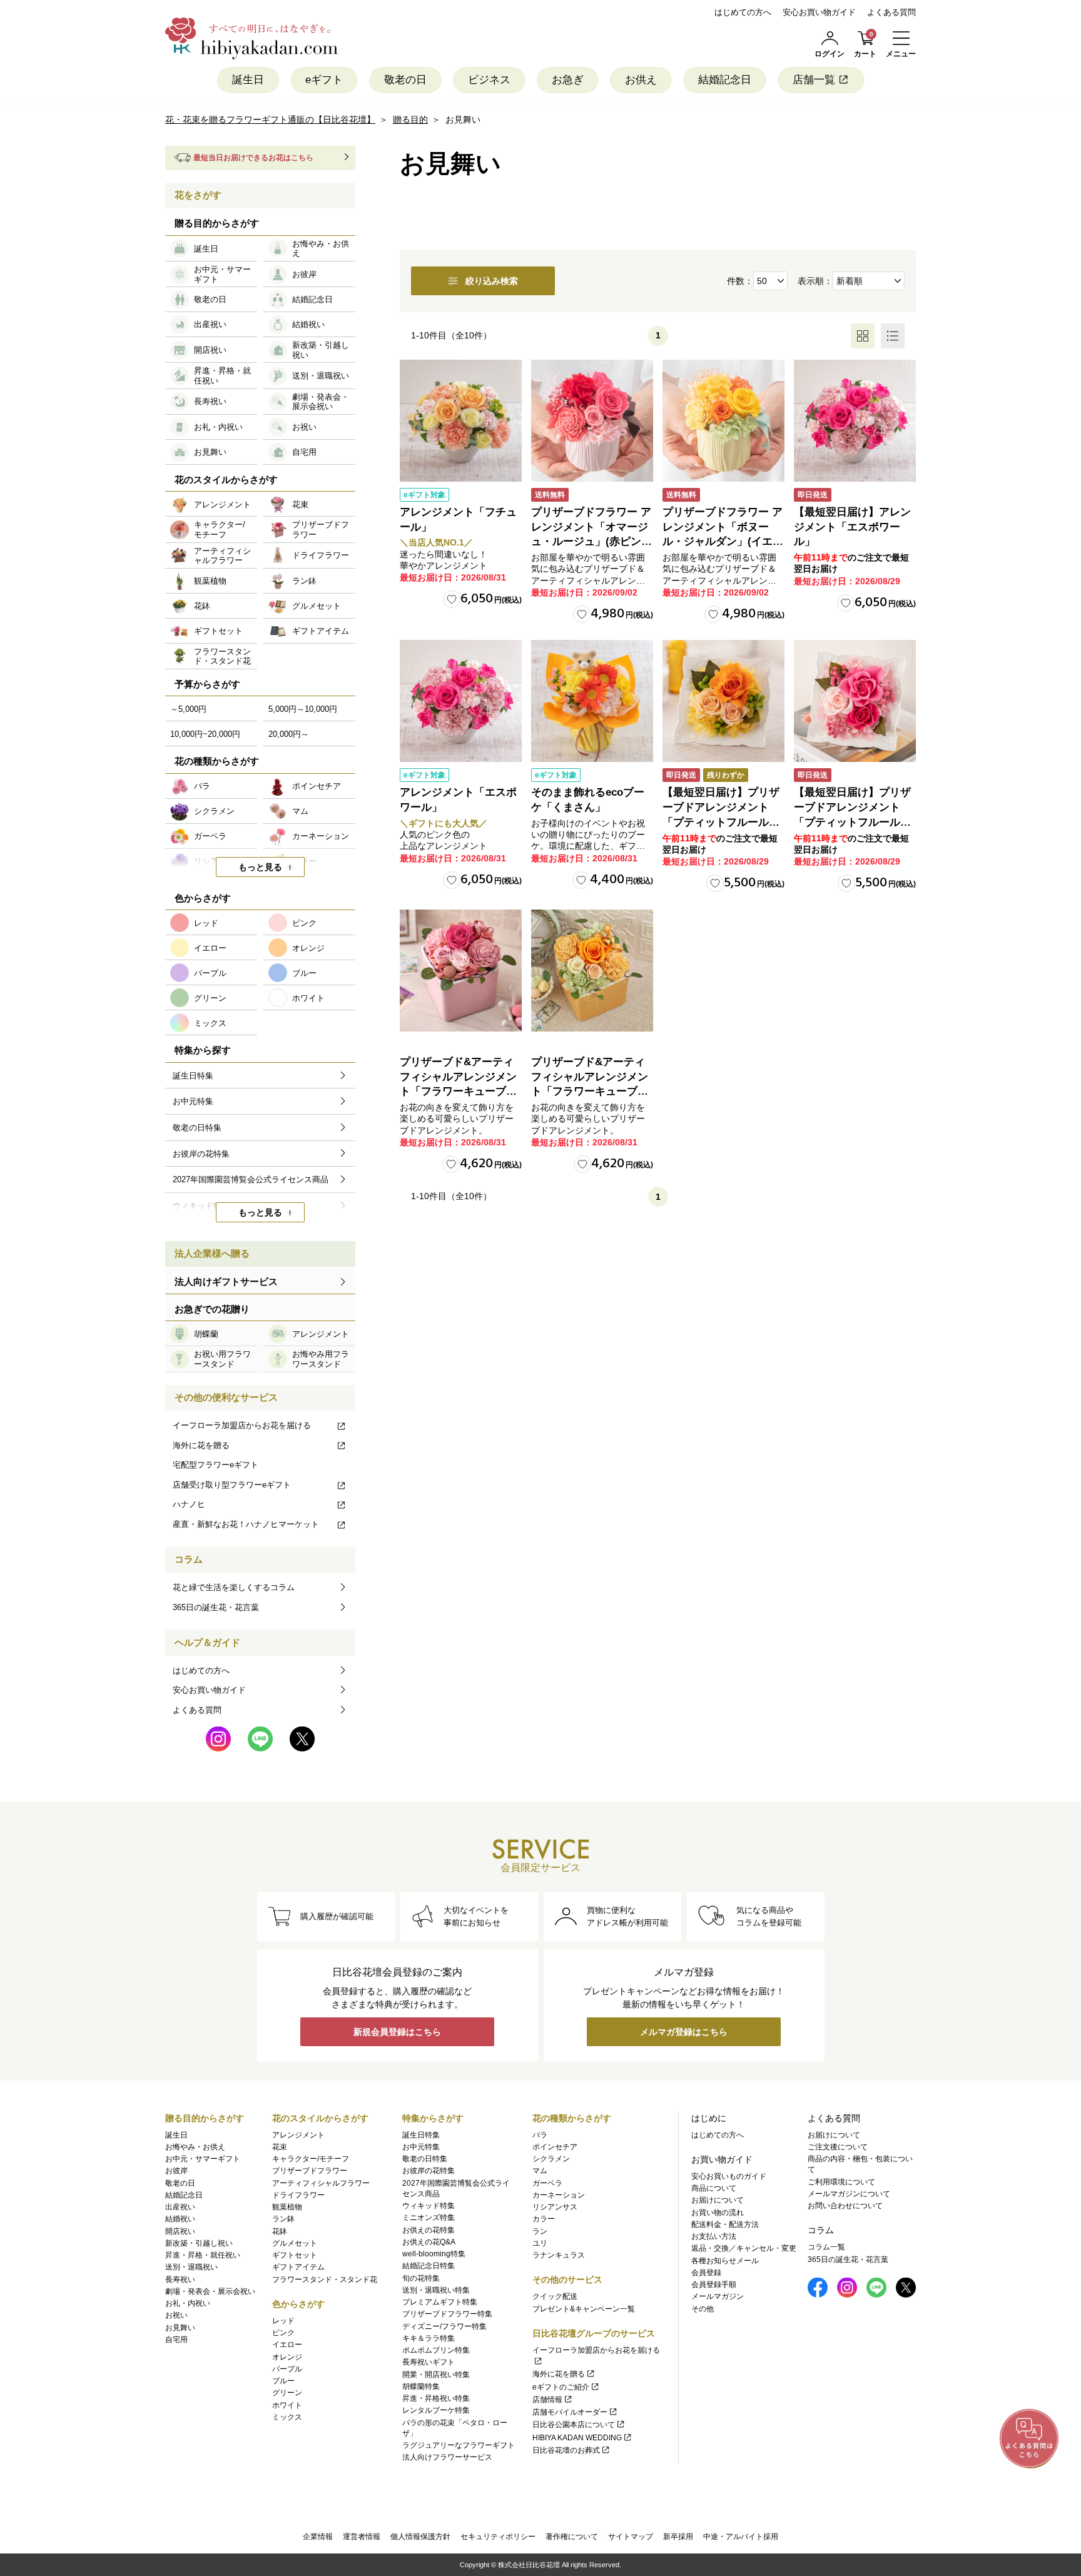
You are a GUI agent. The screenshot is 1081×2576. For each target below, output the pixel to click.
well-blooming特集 (434, 2254)
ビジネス (489, 80)
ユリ (540, 2243)
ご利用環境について (841, 2182)
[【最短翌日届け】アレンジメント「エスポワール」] (855, 421)
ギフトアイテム (298, 2267)
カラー (544, 2219)
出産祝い (180, 2207)
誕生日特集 (421, 2135)
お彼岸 (176, 2171)
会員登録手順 (714, 2284)
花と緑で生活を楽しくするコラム (234, 1587)
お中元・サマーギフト (203, 2159)
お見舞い (180, 2328)
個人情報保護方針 (420, 2537)
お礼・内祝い (188, 2303)
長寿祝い (180, 2279)
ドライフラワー (298, 2195)
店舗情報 (547, 2400)
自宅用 (176, 2340)
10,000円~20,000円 (205, 734)
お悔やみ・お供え (195, 2147)
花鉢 (280, 2231)
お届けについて (718, 2200)
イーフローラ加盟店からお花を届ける (242, 1425)
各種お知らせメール (725, 2261)
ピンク (283, 2333)
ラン (540, 2231)
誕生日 (248, 80)
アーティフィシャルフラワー (321, 2183)
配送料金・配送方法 (725, 2224)
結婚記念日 (725, 80)
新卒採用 (678, 2537)
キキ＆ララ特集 (429, 2338)
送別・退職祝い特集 (436, 2290)
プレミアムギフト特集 (440, 2302)
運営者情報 (362, 2537)
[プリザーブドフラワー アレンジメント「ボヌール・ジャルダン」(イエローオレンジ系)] (723, 421)
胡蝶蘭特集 (421, 2386)
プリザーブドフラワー (310, 2171)
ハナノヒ (189, 1504)
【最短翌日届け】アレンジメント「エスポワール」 (852, 527)
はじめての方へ (743, 12)
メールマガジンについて (849, 2194)
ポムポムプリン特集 (436, 2350)
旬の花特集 (421, 2278)
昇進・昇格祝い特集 (436, 2398)
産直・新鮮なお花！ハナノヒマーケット (246, 1524)
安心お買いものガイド (729, 2176)
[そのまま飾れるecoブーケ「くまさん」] (592, 701)
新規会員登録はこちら (397, 2032)
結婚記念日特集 (429, 2266)
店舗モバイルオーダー (570, 2412)
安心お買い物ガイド (819, 12)
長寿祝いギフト (429, 2362)
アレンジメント (298, 2135)
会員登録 (706, 2273)
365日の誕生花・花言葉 (216, 1607)
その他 (703, 2309)
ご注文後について (838, 2147)
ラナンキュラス (559, 2255)
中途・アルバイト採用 (741, 2537)
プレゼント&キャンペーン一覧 (584, 2309)
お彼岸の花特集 (429, 2171)
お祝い (176, 2315)
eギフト (324, 80)
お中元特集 (421, 2147)
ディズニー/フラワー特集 (444, 2326)
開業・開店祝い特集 (436, 2375)
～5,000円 (188, 709)
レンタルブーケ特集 (436, 2410)
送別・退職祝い (191, 2267)
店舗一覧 (814, 80)
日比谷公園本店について (574, 2425)
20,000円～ (289, 734)
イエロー (287, 2345)
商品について (714, 2188)
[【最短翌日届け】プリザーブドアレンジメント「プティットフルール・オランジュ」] (723, 701)
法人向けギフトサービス (226, 1281)
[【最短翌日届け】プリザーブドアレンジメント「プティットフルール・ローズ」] (855, 701)
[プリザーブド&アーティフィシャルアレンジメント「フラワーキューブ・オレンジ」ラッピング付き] (592, 971)
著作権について (572, 2537)
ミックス (287, 2417)
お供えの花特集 (429, 2230)
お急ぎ (568, 80)
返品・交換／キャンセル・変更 (744, 2248)
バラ (540, 2135)
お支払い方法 (714, 2236)
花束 (280, 2147)
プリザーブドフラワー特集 (447, 2314)
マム (540, 2171)
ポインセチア (555, 2147)
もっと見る (260, 867)
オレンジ (287, 2357)
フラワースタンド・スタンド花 (325, 2279)
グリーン (287, 2393)
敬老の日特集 (425, 2159)
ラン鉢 (283, 2219)
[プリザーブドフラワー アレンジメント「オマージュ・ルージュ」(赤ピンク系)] (592, 421)
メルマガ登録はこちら (684, 2032)
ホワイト (287, 2405)
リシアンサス (555, 2207)
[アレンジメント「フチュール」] (461, 421)
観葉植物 (287, 2207)
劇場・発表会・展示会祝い (210, 2291)
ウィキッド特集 (429, 2206)
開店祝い (180, 2231)
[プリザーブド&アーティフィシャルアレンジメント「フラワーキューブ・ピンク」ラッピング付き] (461, 971)
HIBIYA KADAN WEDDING (577, 2438)
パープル (287, 2369)
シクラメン (551, 2159)
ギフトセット (295, 2255)
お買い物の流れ (718, 2213)
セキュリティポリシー (498, 2537)
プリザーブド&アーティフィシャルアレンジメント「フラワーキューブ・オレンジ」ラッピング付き (590, 1092)
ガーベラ (547, 2183)
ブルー (283, 2381)
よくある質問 (891, 12)
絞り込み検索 (492, 281)
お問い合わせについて (845, 2206)
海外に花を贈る (201, 1445)
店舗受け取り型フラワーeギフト (232, 1485)
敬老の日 (405, 80)
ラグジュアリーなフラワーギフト (459, 2445)
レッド (283, 2321)
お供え (641, 80)
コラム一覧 (826, 2247)
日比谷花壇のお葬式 (566, 2450)
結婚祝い (180, 2219)
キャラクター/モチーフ (311, 2159)
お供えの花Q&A (429, 2242)
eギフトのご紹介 (561, 2387)
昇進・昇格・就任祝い (203, 2255)
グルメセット (295, 2243)
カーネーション (559, 2195)
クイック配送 (555, 2296)
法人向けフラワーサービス (447, 2457)
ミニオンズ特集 (429, 2218)
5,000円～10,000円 (303, 709)
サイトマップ (631, 2537)
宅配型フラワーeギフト (216, 1465)
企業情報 (318, 2537)
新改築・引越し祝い (199, 2243)
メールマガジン (718, 2296)
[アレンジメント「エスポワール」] (461, 701)
